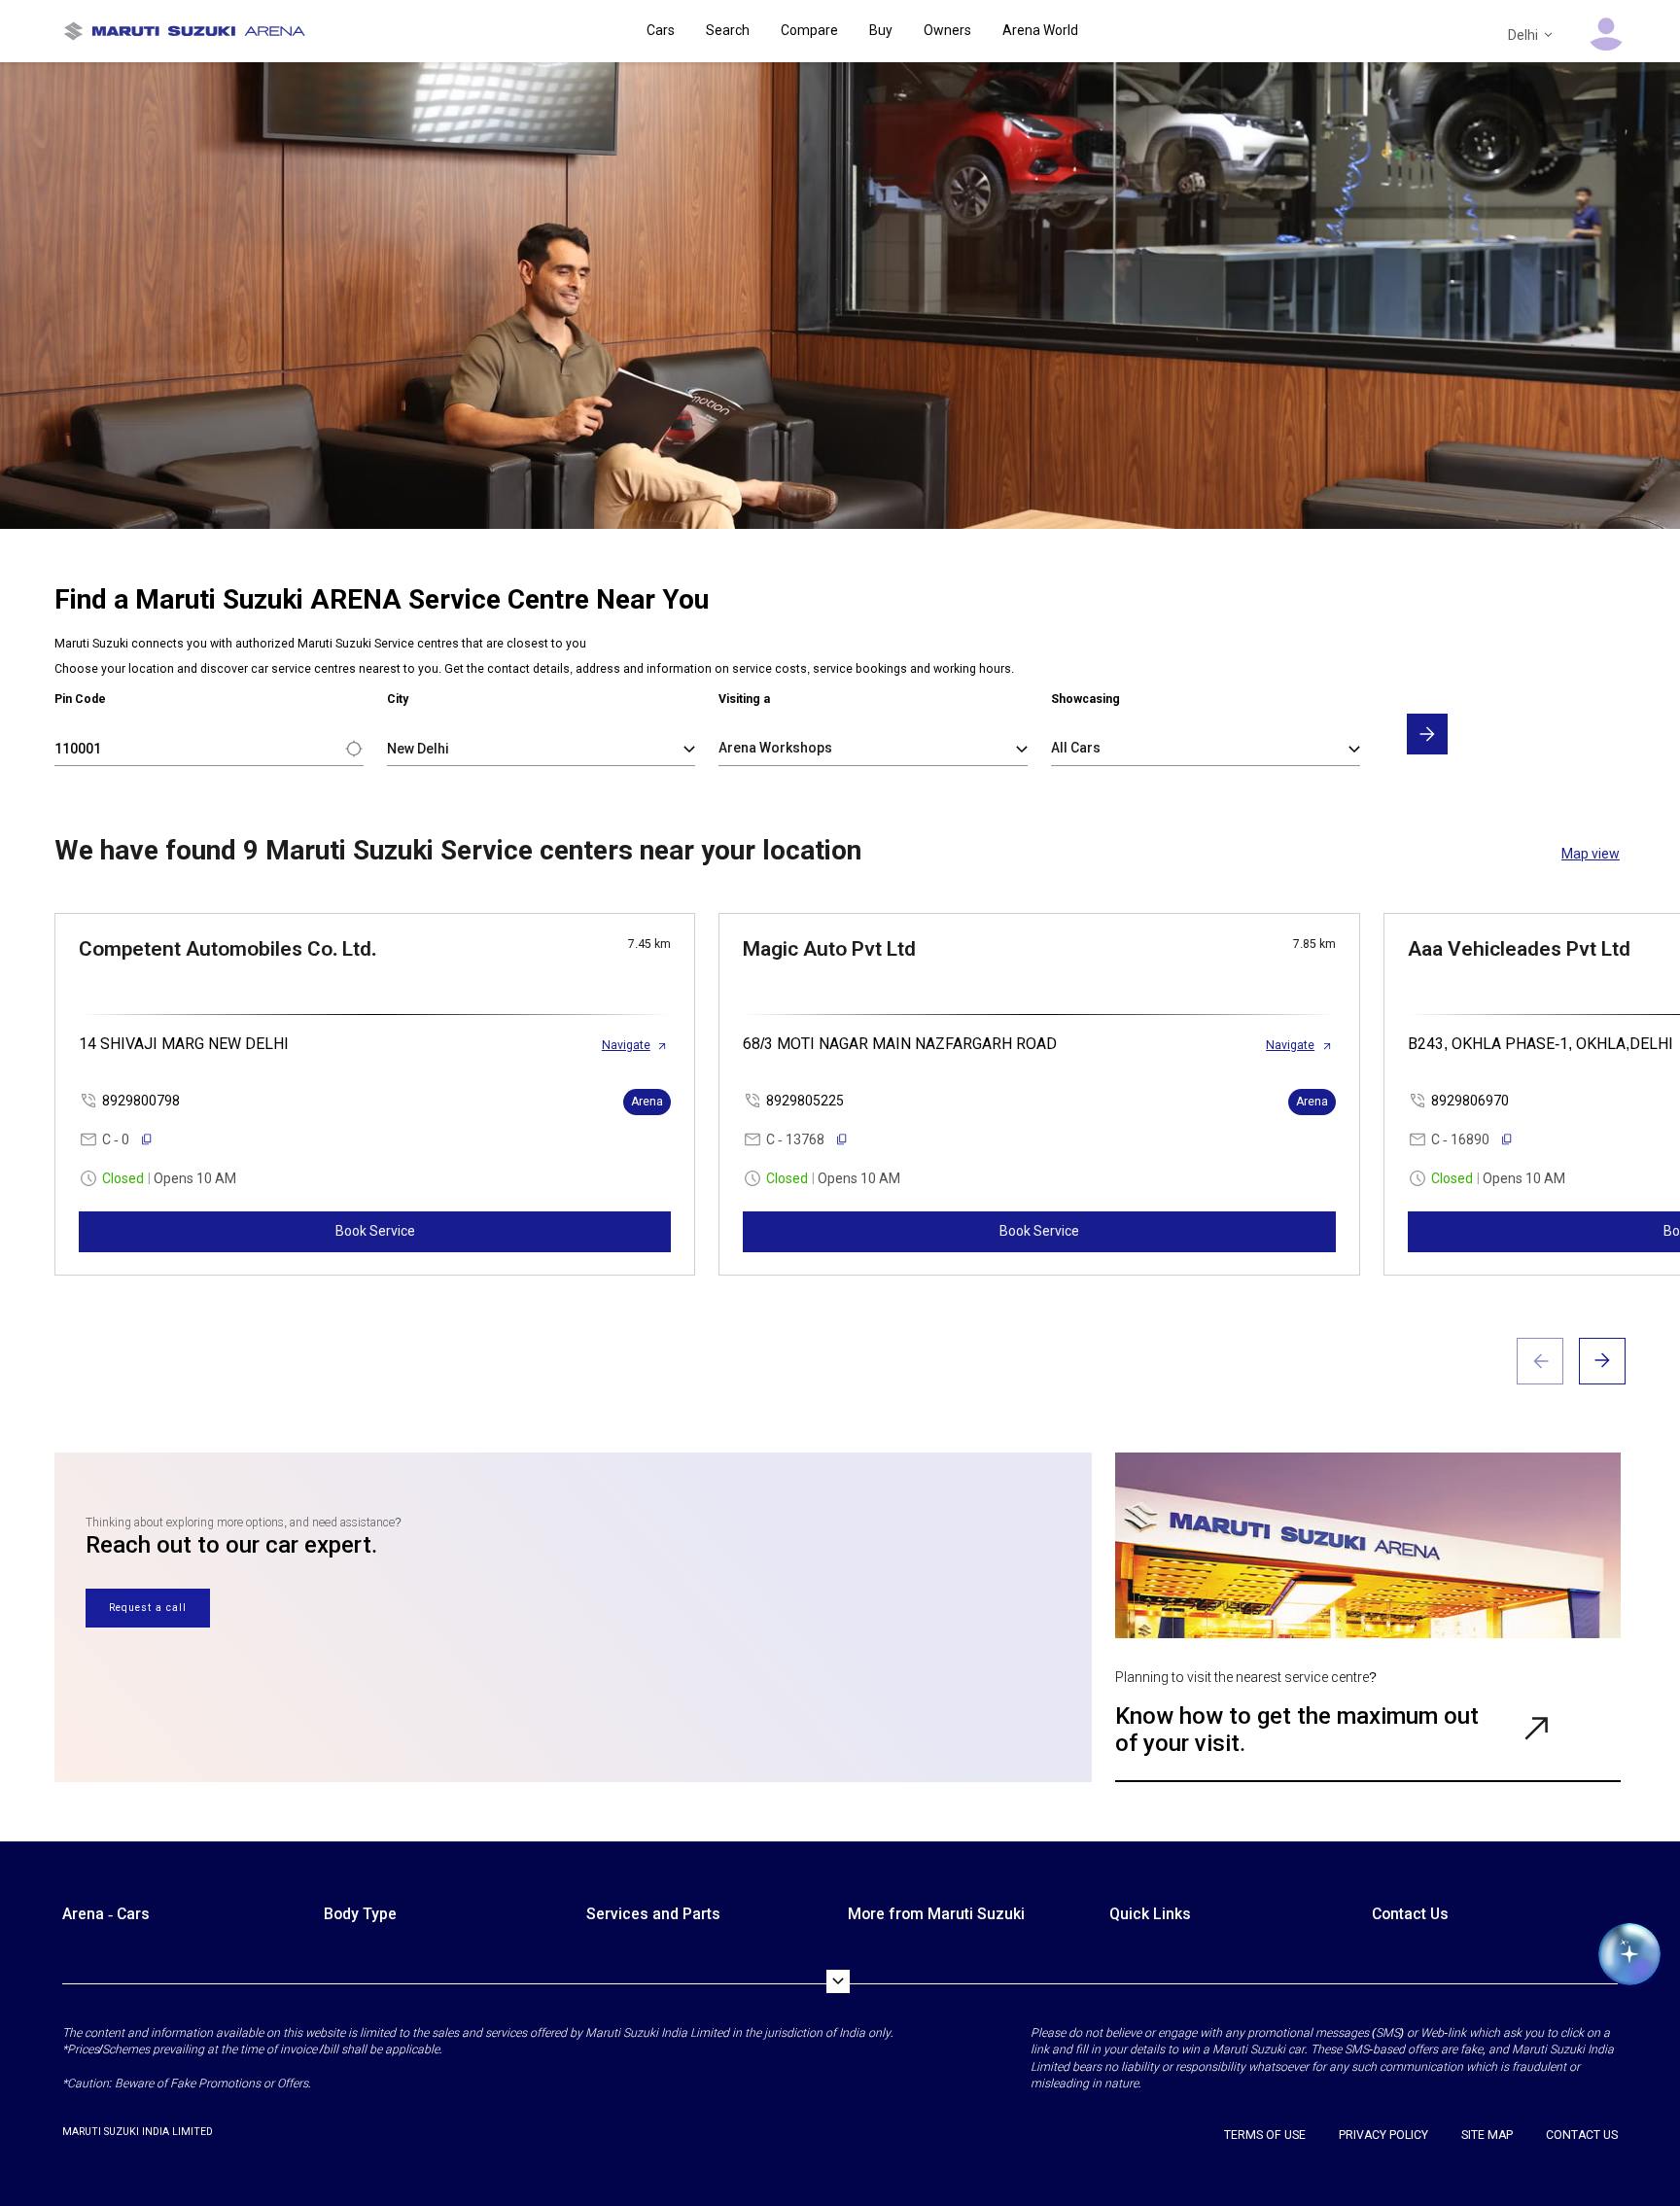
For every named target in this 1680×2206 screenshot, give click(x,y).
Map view (1591, 854)
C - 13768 (795, 1139)
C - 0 (116, 1139)
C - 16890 (1460, 1139)
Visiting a (744, 699)
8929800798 (141, 1101)
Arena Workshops (775, 748)
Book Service (375, 1231)
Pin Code (80, 699)
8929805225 (805, 1101)
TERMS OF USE (1265, 2135)
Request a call (148, 1608)
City (398, 699)
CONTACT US (1582, 2135)
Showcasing (1085, 699)
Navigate (626, 1045)
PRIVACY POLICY (1383, 2135)
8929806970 (1470, 1101)
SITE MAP (1487, 2135)
